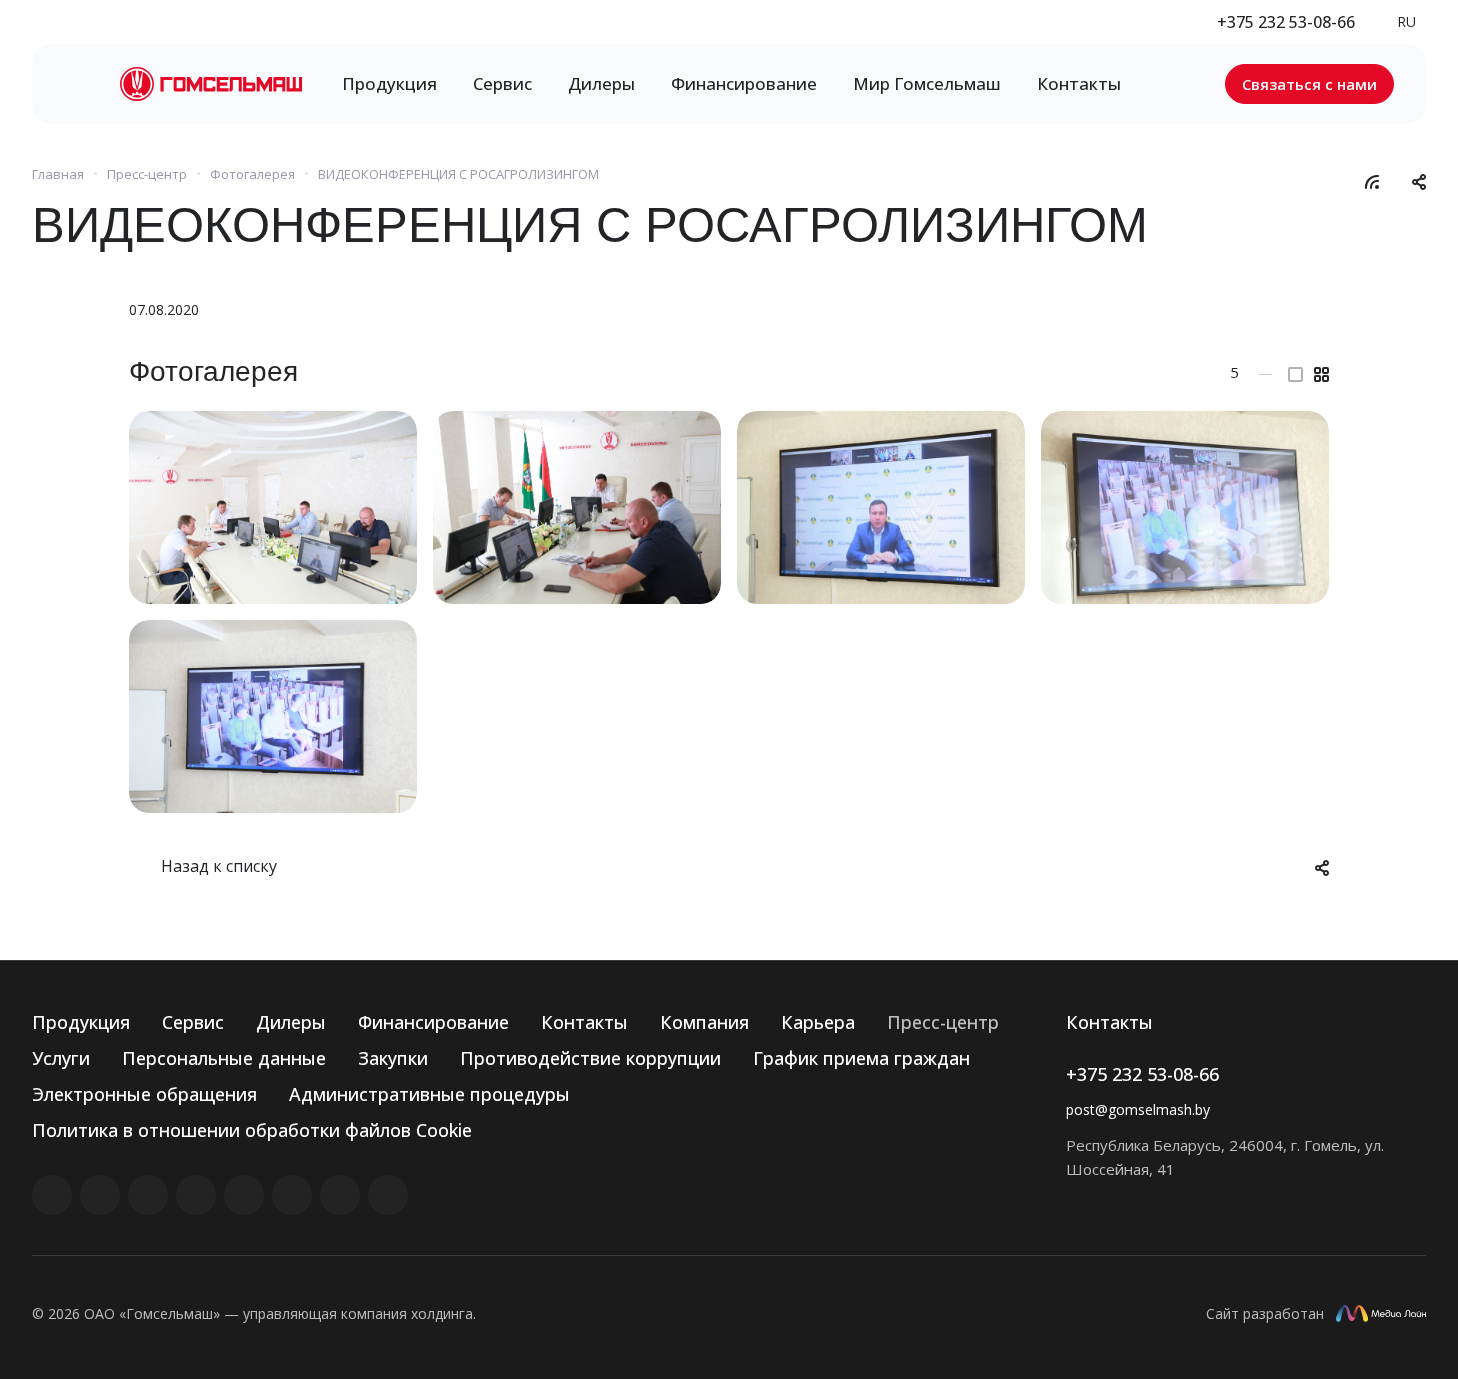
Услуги (61, 1058)
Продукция (81, 1022)
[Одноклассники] (292, 1195)
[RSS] (1372, 180)
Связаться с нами (1309, 84)
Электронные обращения (144, 1094)
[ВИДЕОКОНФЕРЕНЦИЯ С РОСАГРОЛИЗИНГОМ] (273, 507)
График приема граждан (861, 1058)
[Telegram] (196, 1195)
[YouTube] (244, 1195)
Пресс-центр (943, 1022)
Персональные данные (224, 1058)
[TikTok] (340, 1195)
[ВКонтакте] (52, 1195)
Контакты (584, 1022)
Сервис (193, 1022)
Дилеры (291, 1022)
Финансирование (433, 1022)
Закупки (393, 1058)
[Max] (388, 1195)
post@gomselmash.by (1138, 1109)
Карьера (818, 1022)
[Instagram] (148, 1195)
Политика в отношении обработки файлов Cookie (252, 1130)
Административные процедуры (429, 1094)
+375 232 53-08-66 (1286, 22)
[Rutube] (100, 1195)
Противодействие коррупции (590, 1058)
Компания (704, 1022)
